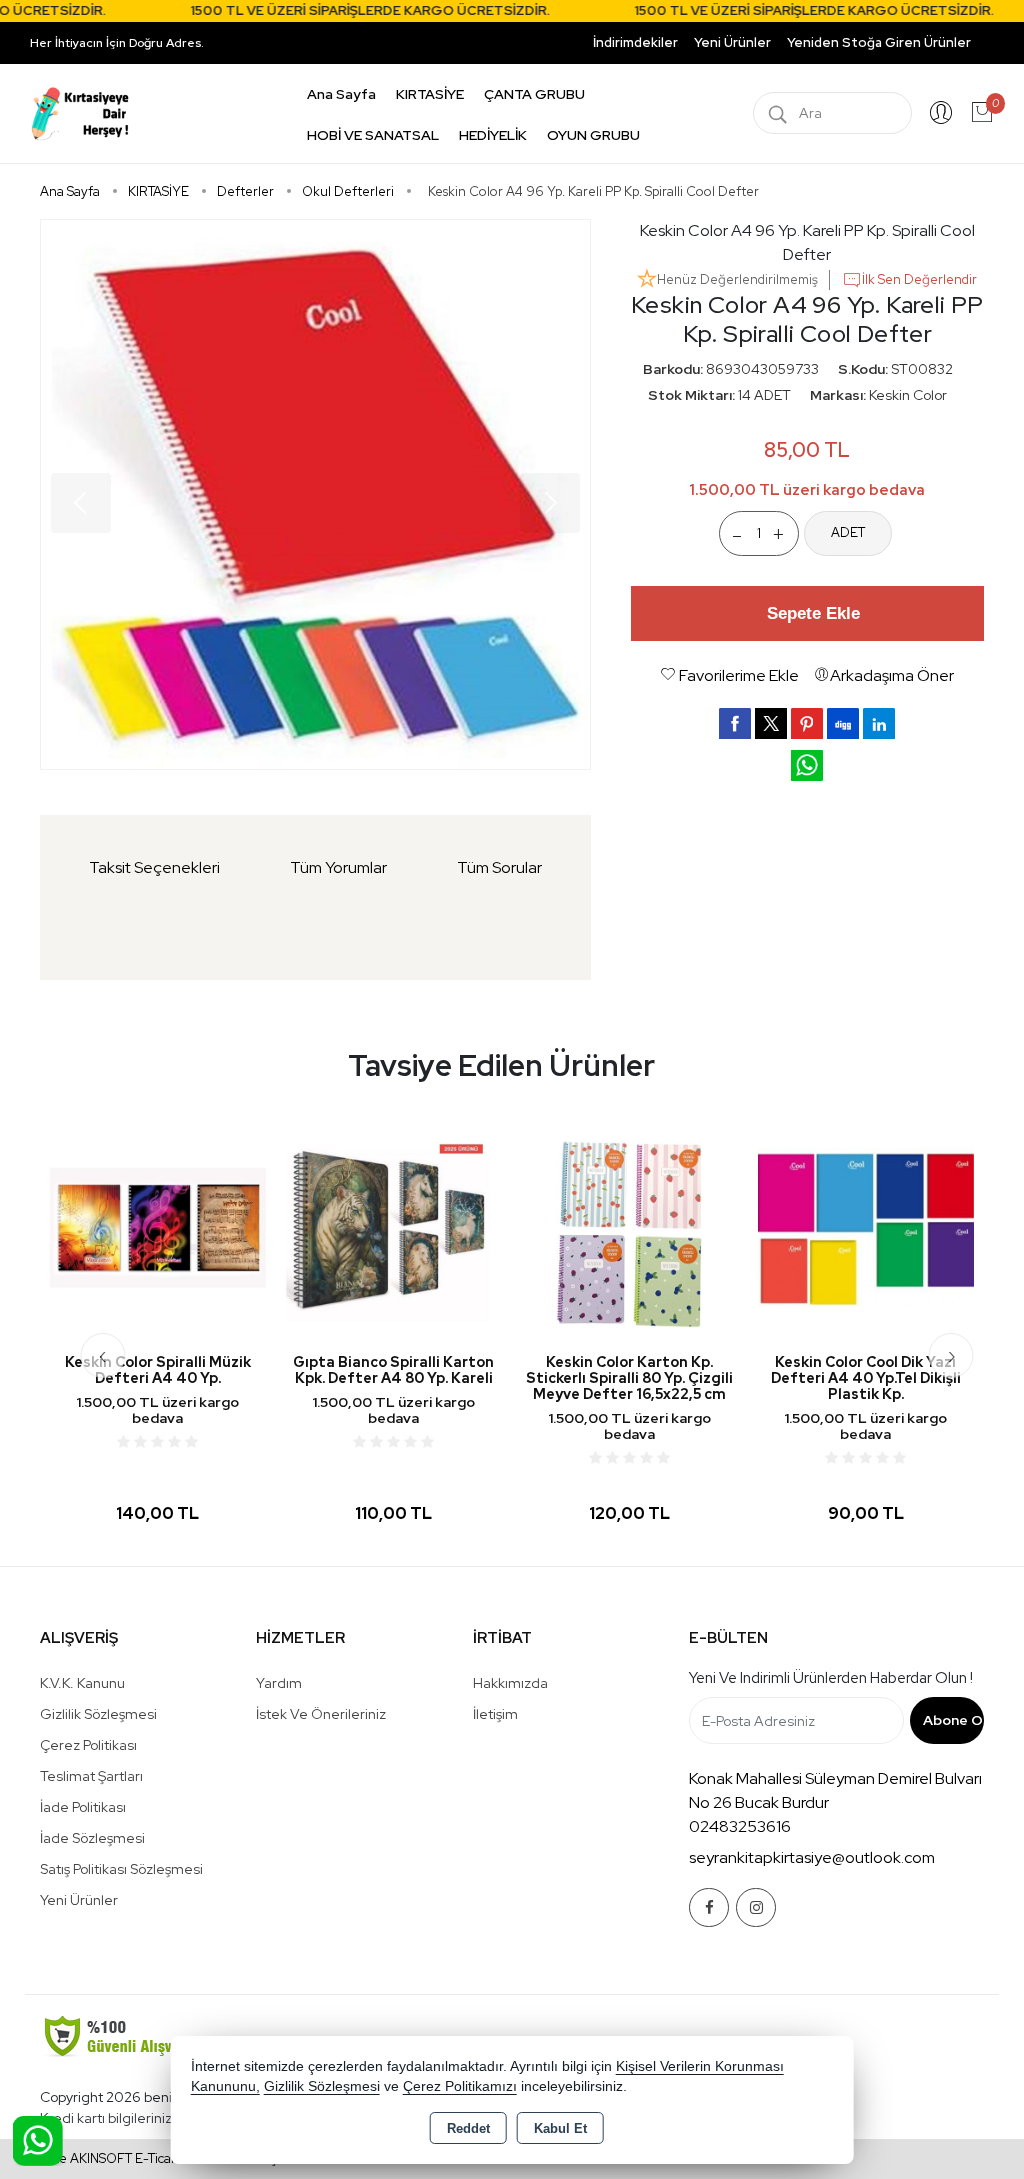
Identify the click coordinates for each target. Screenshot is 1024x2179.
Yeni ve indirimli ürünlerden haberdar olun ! (831, 1678)
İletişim (495, 1714)
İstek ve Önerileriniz (321, 1714)
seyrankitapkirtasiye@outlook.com (812, 1857)
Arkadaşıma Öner (892, 675)
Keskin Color (908, 395)
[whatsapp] (807, 765)
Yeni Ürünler (79, 1900)
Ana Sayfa (341, 94)
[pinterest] (807, 723)
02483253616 (740, 1826)
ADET (848, 532)
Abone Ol (953, 1720)
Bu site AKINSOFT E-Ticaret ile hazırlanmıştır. (159, 2158)
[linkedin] (879, 723)
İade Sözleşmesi (92, 1838)
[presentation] (102, 1355)
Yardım (279, 1683)
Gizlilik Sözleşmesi (98, 1714)
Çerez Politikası (88, 1745)
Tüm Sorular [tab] (499, 867)
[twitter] (771, 723)
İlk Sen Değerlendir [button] (919, 279)
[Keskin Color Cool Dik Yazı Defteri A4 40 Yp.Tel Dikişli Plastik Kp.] (866, 1226)
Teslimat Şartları (91, 1776)
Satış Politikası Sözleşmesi (121, 1869)
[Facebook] (709, 1907)
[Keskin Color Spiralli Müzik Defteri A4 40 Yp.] (158, 1226)
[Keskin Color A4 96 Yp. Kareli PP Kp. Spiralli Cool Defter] (315, 494)
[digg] (843, 723)
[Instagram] (756, 1907)
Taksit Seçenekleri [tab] (154, 867)
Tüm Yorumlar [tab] (338, 867)
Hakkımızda (510, 1683)
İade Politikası (83, 1807)
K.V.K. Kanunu (82, 1683)
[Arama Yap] (778, 113)
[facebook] (735, 723)
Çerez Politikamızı (460, 2086)
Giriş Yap (941, 113)
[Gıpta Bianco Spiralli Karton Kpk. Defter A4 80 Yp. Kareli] (394, 1226)
